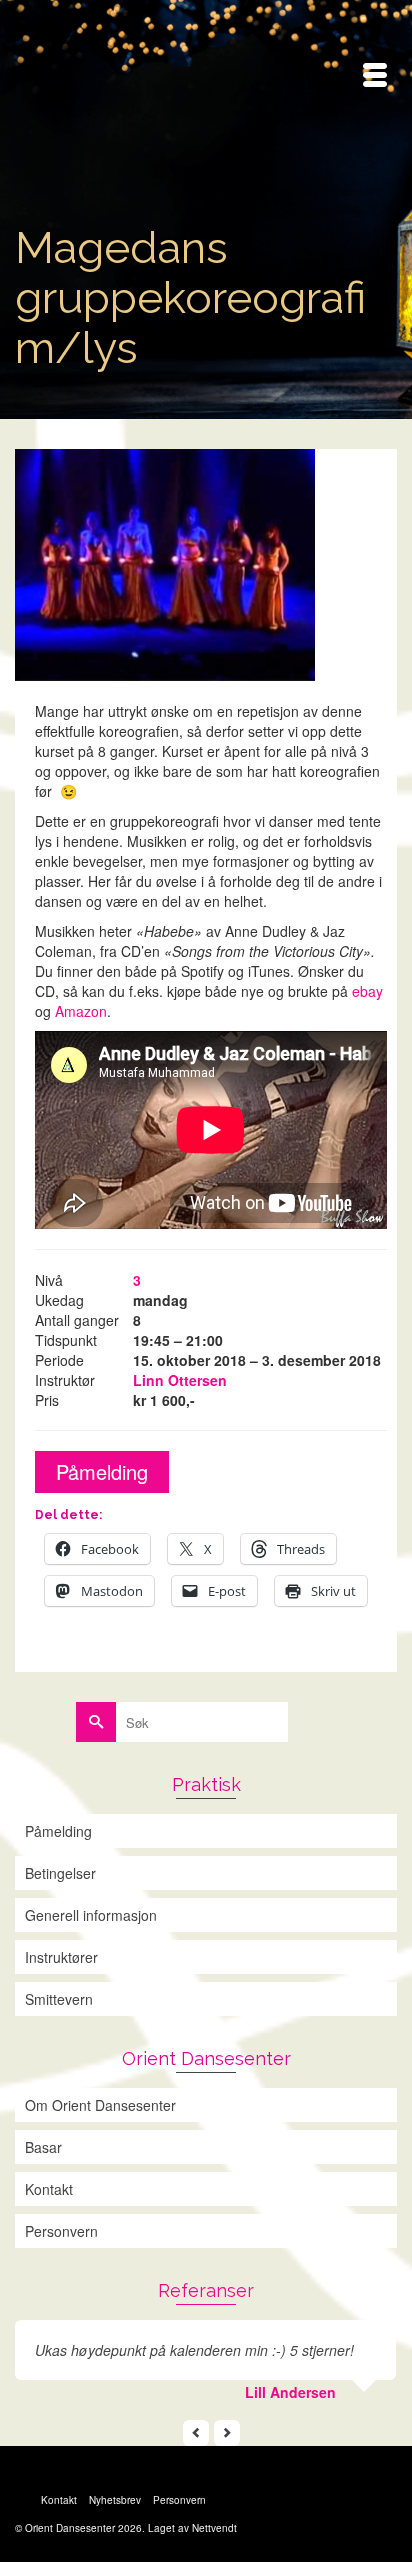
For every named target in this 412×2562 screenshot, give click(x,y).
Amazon (81, 1011)
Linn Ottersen (180, 1380)
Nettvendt (214, 2528)
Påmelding (102, 1471)
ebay (365, 991)
